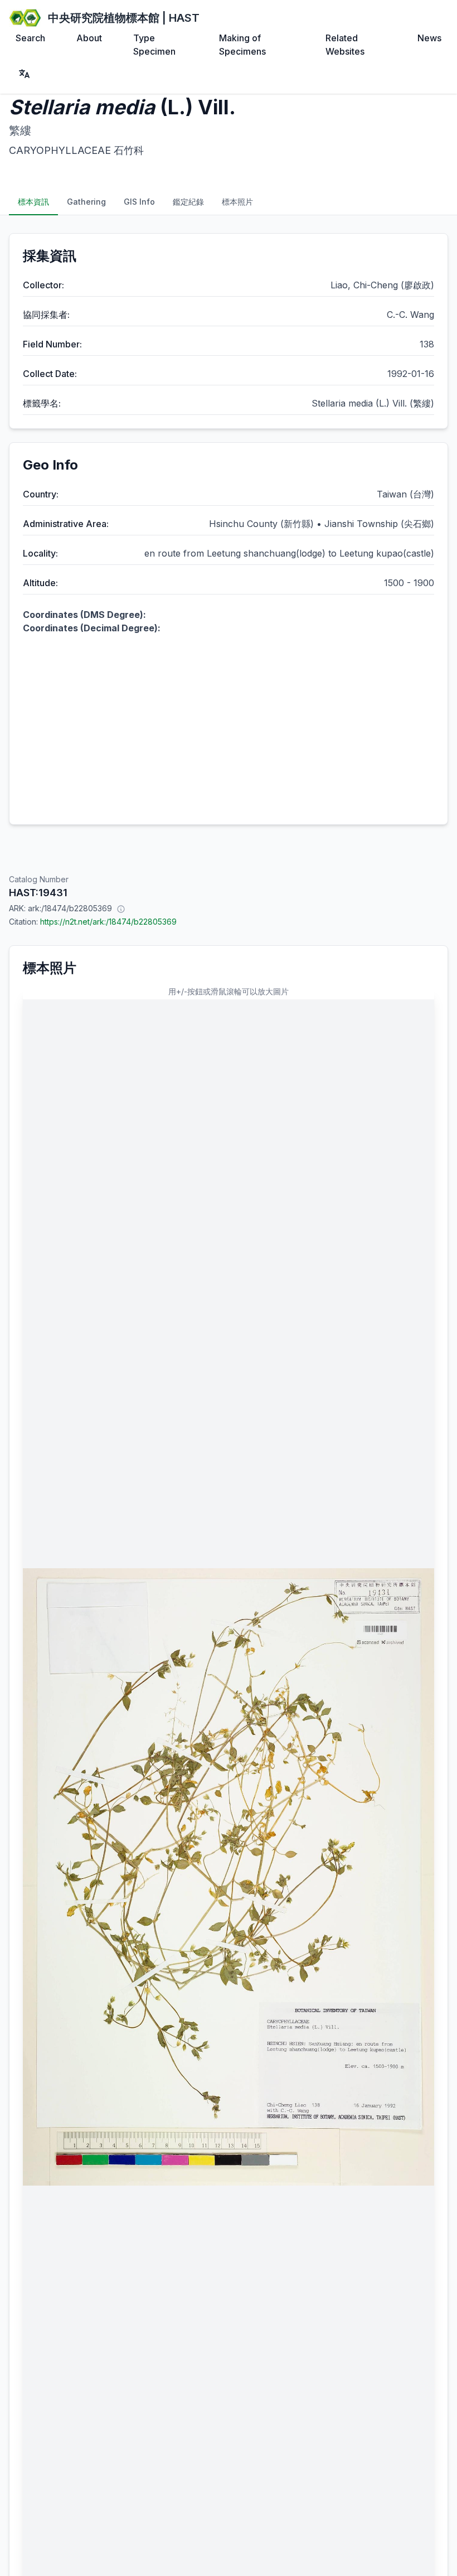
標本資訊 (33, 202)
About (89, 38)
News (429, 38)
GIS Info (139, 202)
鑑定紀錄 (188, 202)
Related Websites (345, 45)
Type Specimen (154, 45)
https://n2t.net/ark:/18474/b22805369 (108, 922)
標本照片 (237, 202)
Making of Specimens (242, 45)
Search (30, 38)
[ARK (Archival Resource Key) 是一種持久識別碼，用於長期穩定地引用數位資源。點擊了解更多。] (121, 908)
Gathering (86, 202)
